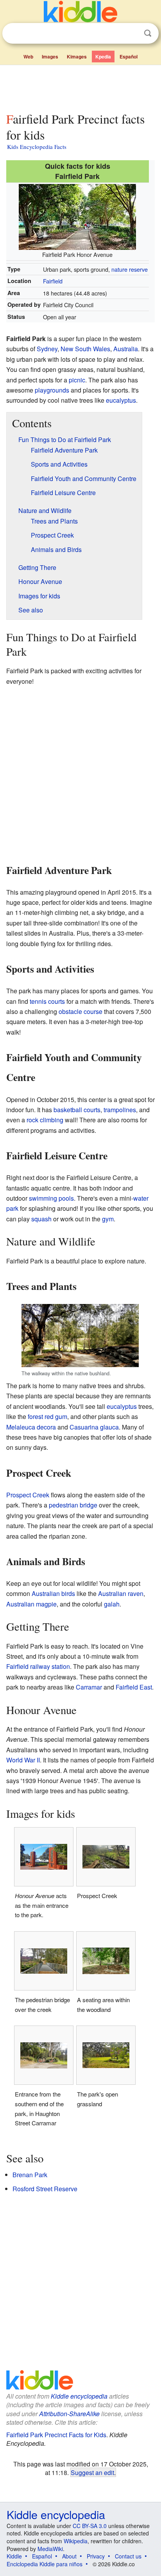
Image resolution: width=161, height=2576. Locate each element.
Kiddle (14, 2556)
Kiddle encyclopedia (79, 2396)
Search (148, 33)
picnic (77, 380)
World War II (23, 1760)
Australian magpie (31, 1604)
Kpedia (103, 57)
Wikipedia (76, 2541)
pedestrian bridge (73, 1505)
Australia (126, 349)
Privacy (96, 2556)
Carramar (89, 1687)
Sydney (47, 349)
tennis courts (47, 1001)
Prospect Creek (28, 1495)
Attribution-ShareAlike (69, 2414)
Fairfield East (134, 1687)
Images (50, 57)
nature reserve (130, 269)
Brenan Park (30, 2175)
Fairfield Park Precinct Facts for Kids (56, 2435)
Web (28, 57)
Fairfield (53, 281)
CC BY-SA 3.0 (90, 2526)
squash (41, 1219)
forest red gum (47, 1416)
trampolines (120, 1110)
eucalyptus (121, 400)
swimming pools (51, 1198)
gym (108, 1219)
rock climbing (45, 1120)
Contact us (128, 2556)
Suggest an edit (92, 2472)
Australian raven (121, 1593)
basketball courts (77, 1110)
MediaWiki (50, 2549)
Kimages (77, 57)
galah (112, 1604)
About (69, 2556)
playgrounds (52, 390)
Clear (132, 34)
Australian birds (53, 1593)
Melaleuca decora (31, 1427)
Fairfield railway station (38, 1666)
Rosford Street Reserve (45, 2189)
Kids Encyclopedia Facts (37, 147)
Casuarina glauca (94, 1427)
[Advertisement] (80, 87)
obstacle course (80, 1011)
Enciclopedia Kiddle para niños (45, 2564)
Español (129, 57)
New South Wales (85, 349)
